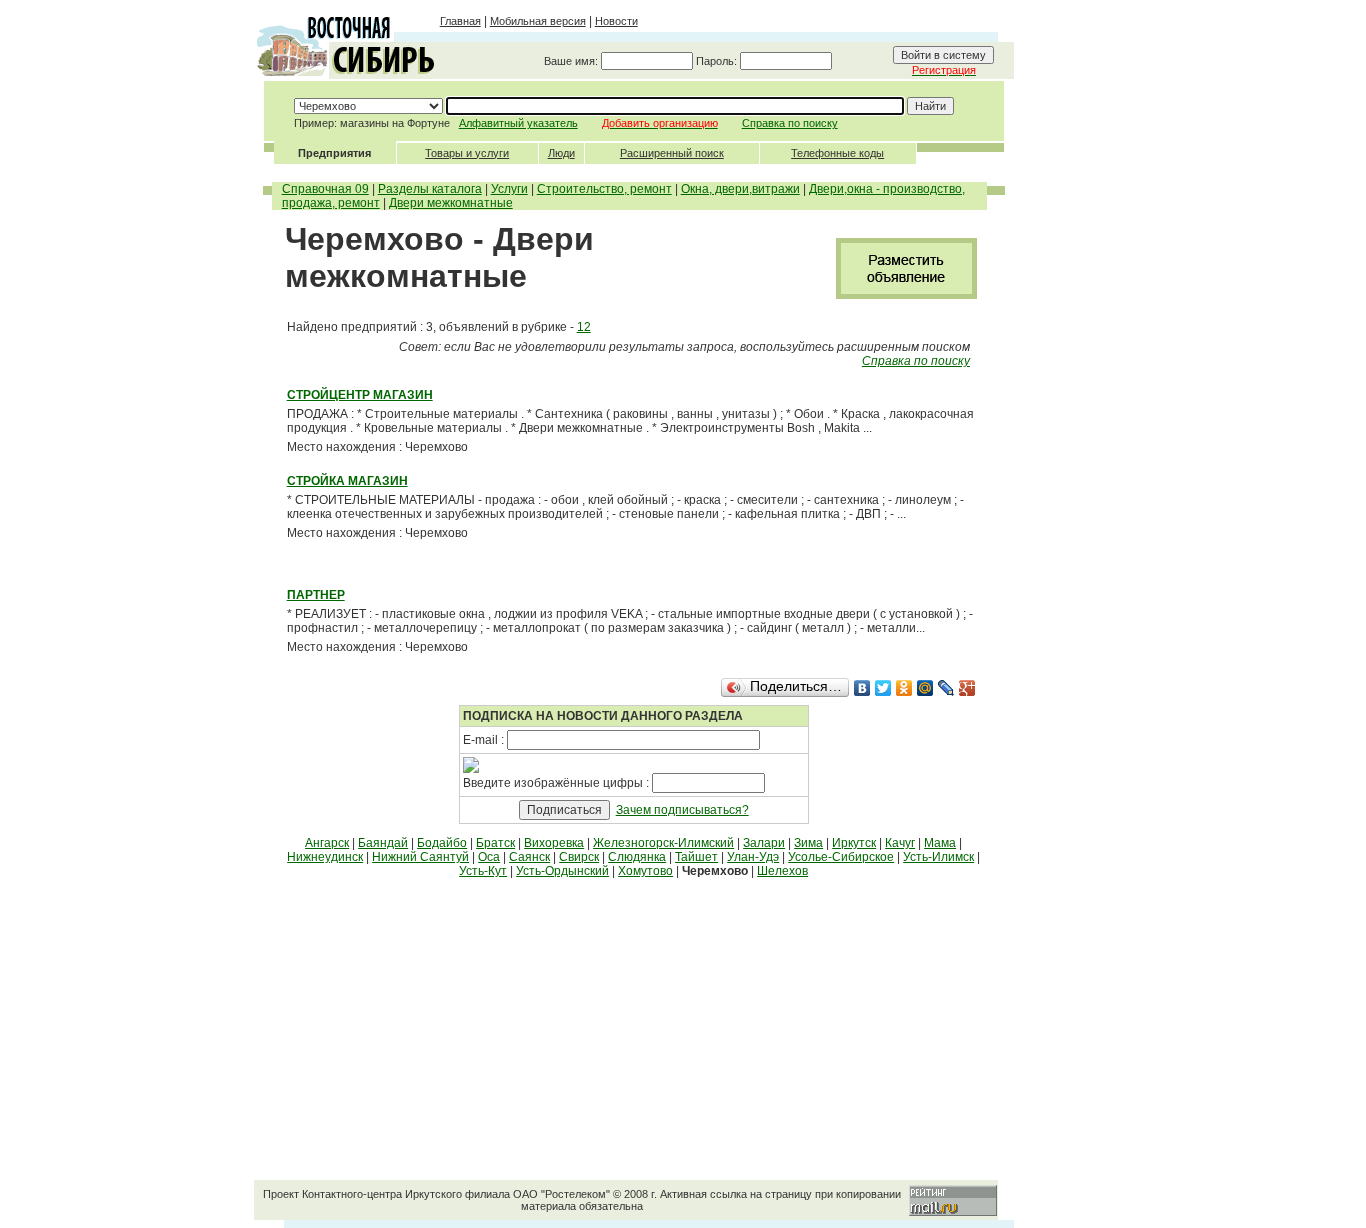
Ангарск (327, 843)
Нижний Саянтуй (420, 857)
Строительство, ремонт (604, 189)
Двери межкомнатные (451, 203)
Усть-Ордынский (562, 871)
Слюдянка (637, 857)
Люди (561, 153)
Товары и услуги (467, 153)
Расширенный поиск (672, 153)
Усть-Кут (483, 871)
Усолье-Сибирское (841, 857)
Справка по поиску (790, 123)
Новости (616, 21)
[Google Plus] (967, 688)
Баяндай (383, 843)
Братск (495, 843)
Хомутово (645, 871)
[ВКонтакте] (862, 688)
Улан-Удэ (753, 857)
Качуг (900, 843)
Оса (489, 857)
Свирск (579, 857)
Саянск (529, 857)
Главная (460, 21)
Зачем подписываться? (682, 810)
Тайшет (696, 857)
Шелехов (782, 871)
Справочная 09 (325, 189)
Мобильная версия (538, 21)
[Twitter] (883, 688)
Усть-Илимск (938, 857)
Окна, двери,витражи (740, 189)
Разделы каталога (430, 189)
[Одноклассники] (904, 688)
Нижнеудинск (325, 857)
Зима (808, 843)
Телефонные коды (837, 153)
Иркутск (854, 843)
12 (584, 327)
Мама (940, 843)
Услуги (509, 189)
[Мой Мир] (925, 688)
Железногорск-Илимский (663, 843)
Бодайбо (442, 843)
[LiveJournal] (946, 688)
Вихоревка (554, 843)
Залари (764, 843)
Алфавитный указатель (518, 123)
